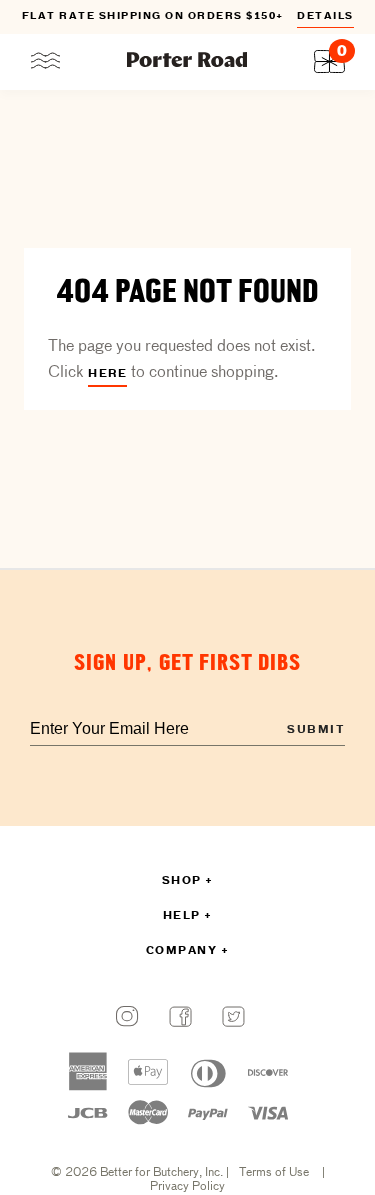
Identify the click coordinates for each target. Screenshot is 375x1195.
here (107, 374)
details (325, 16)
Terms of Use (274, 1173)
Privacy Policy (187, 1187)
